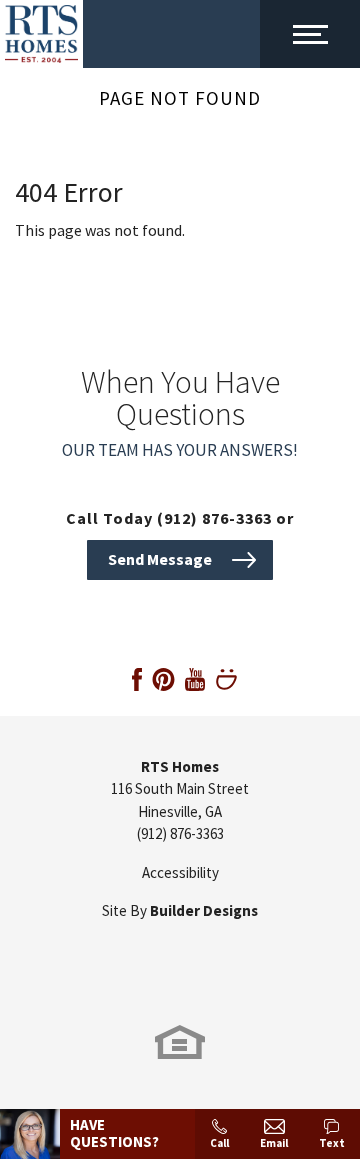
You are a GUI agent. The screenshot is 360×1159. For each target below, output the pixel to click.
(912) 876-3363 (180, 833)
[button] (180, 558)
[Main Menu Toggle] (310, 34)
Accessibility (180, 872)
